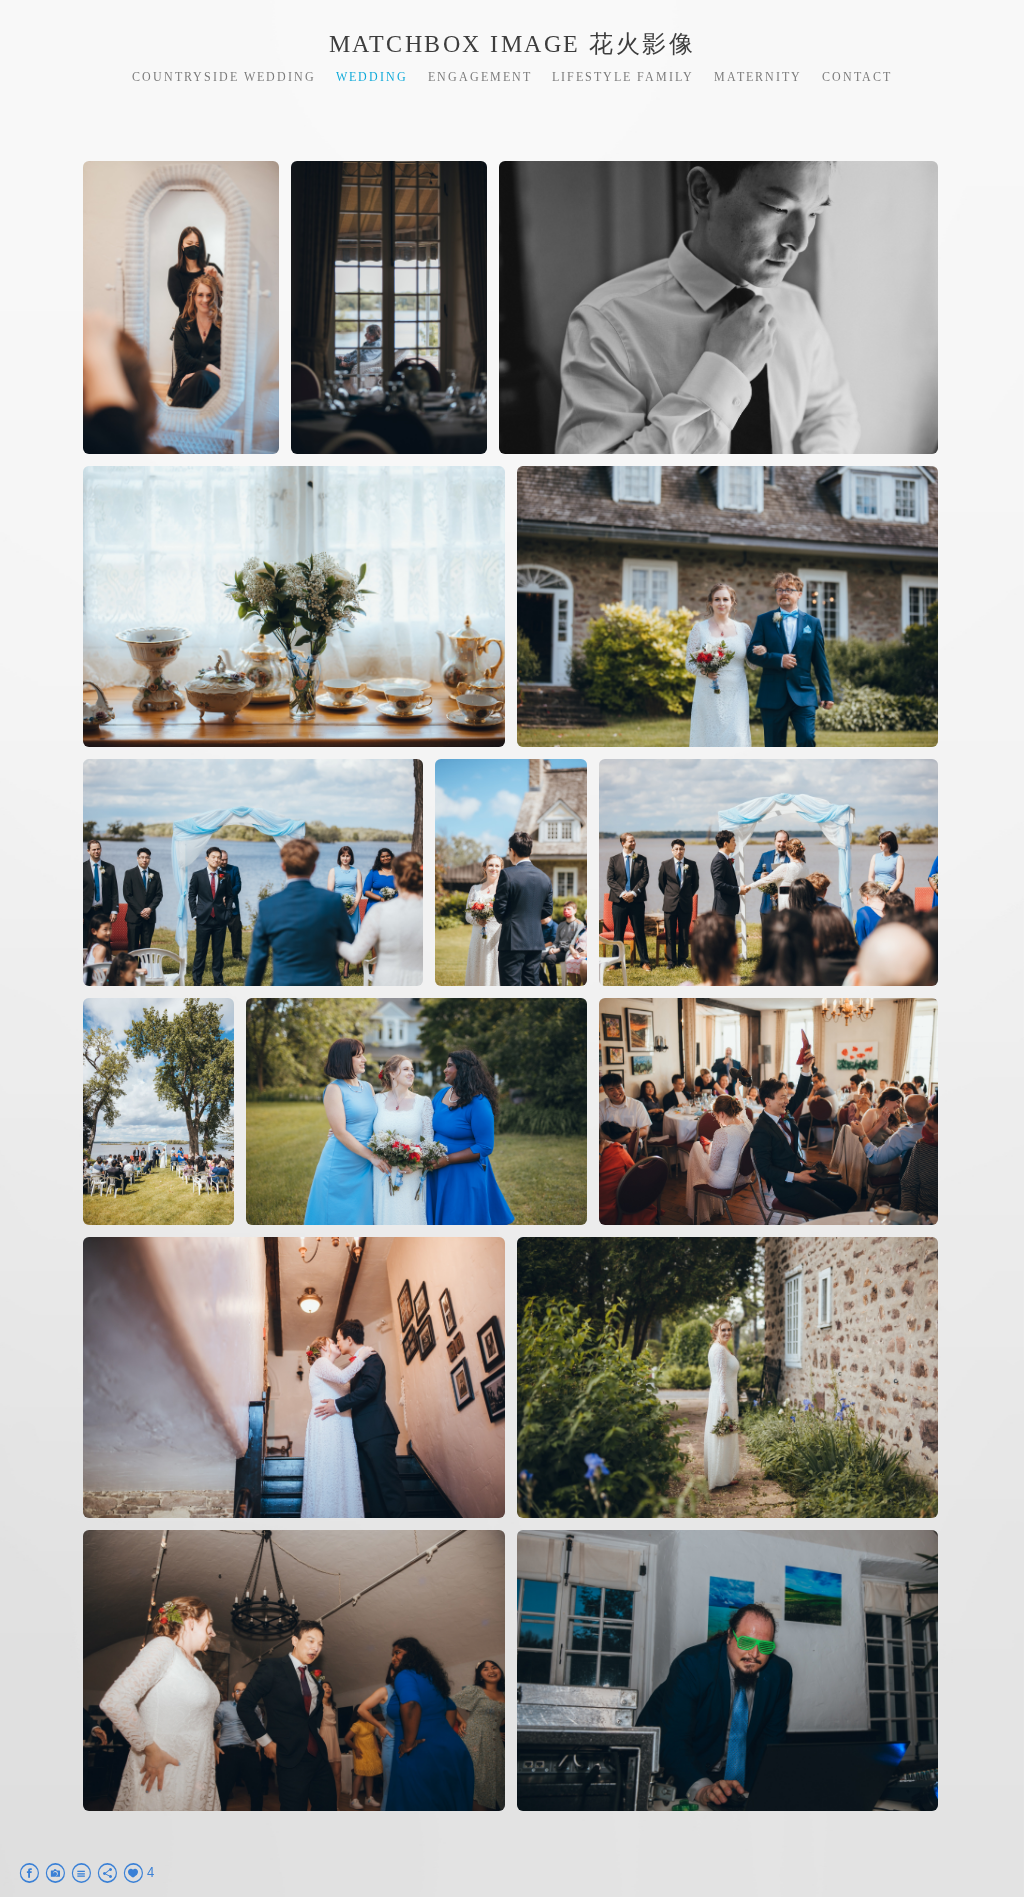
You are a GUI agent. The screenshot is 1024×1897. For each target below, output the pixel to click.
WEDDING (372, 77)
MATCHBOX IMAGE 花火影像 (512, 44)
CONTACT (857, 77)
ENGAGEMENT (480, 77)
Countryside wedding (224, 77)
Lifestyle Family (623, 77)
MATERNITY (758, 77)
